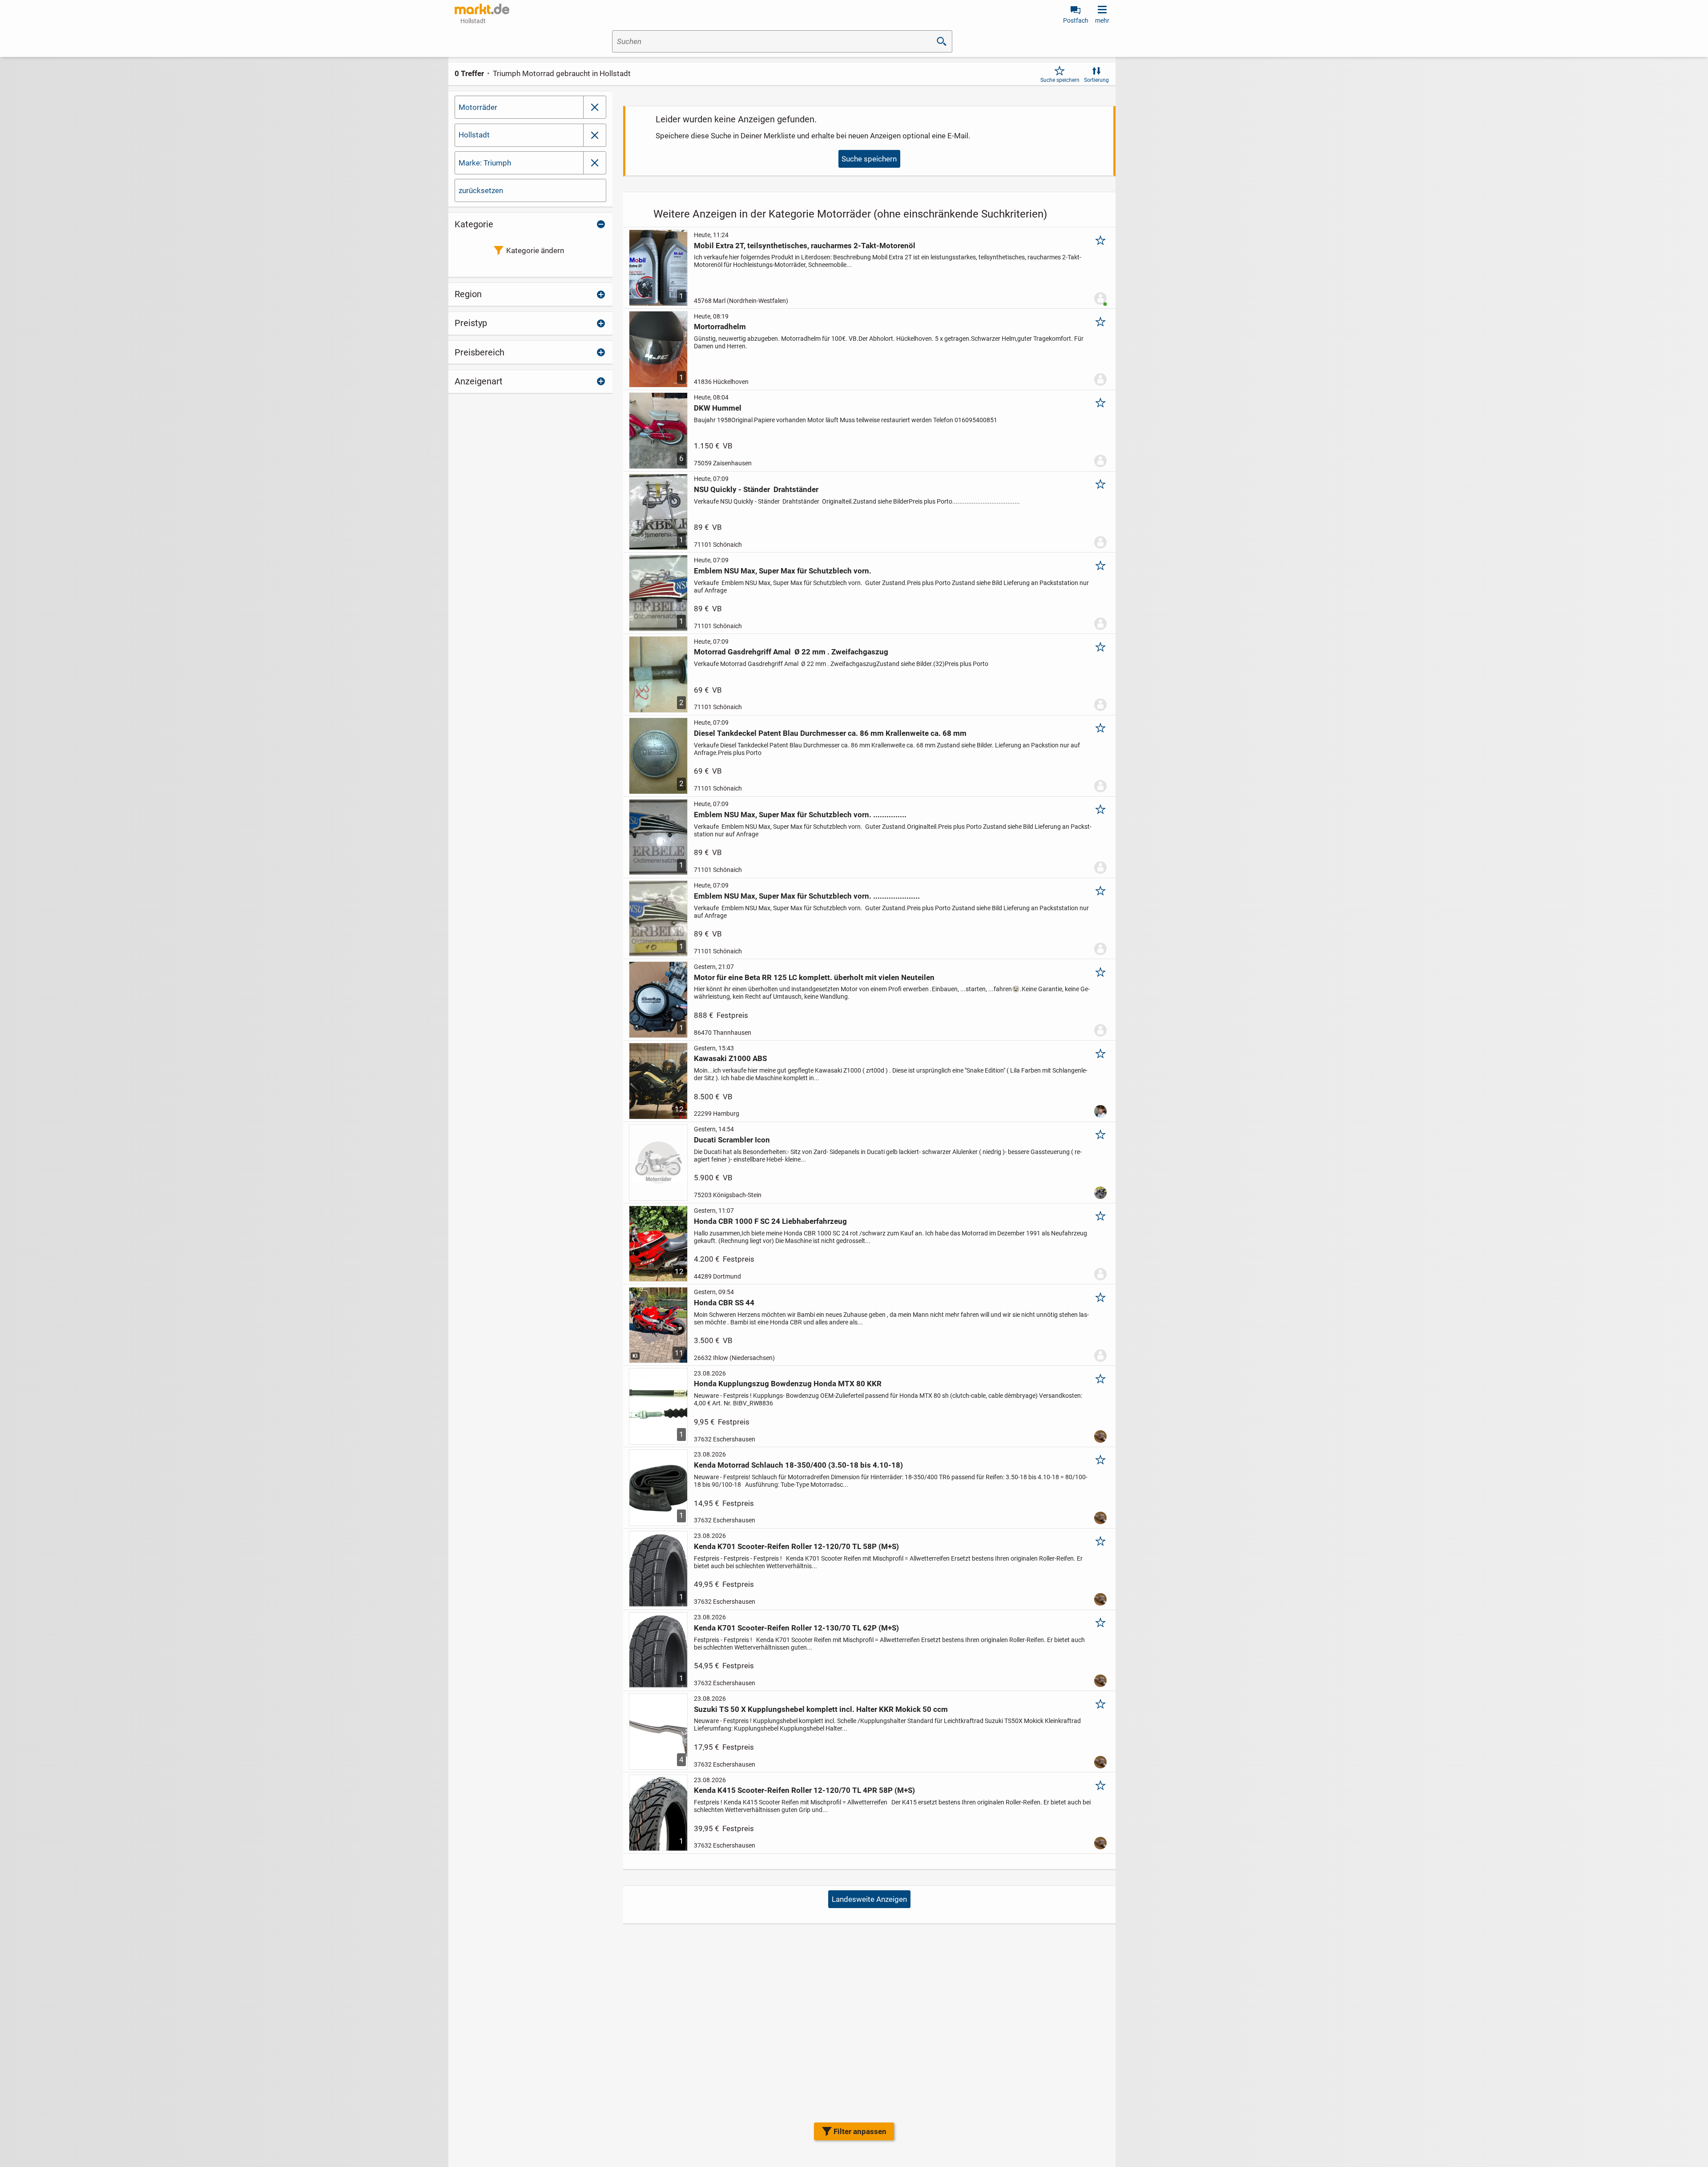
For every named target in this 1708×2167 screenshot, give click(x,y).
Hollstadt (474, 135)
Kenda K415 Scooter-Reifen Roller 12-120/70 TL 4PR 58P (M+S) (804, 1790)
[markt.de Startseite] (482, 9)
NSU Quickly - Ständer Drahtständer (756, 489)
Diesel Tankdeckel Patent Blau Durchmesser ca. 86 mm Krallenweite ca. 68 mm (830, 733)
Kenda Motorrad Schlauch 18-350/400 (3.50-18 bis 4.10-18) (798, 1465)
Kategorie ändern (535, 250)
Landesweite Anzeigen (869, 1899)
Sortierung (1096, 80)
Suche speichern (1060, 80)
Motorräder (478, 107)
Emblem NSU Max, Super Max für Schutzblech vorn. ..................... (807, 896)
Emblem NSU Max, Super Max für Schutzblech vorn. (783, 571)
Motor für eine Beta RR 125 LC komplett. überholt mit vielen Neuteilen (814, 977)
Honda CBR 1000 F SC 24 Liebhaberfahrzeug (770, 1221)
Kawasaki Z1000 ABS (730, 1058)
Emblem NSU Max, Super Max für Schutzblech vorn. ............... (800, 815)
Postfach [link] (1076, 20)
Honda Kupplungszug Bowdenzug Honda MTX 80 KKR (788, 1384)
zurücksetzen (481, 190)
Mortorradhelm (720, 327)
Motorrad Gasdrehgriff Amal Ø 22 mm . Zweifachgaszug (791, 652)
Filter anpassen (860, 2131)
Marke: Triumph (485, 163)
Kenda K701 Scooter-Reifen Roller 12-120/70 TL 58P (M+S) (796, 1546)
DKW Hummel (718, 408)
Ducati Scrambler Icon (732, 1140)
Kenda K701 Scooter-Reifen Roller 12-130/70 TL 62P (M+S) (796, 1628)
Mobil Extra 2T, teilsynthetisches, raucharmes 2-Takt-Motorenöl (805, 246)
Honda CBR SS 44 (724, 1303)
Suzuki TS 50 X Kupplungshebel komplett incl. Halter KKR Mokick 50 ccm (821, 1709)
